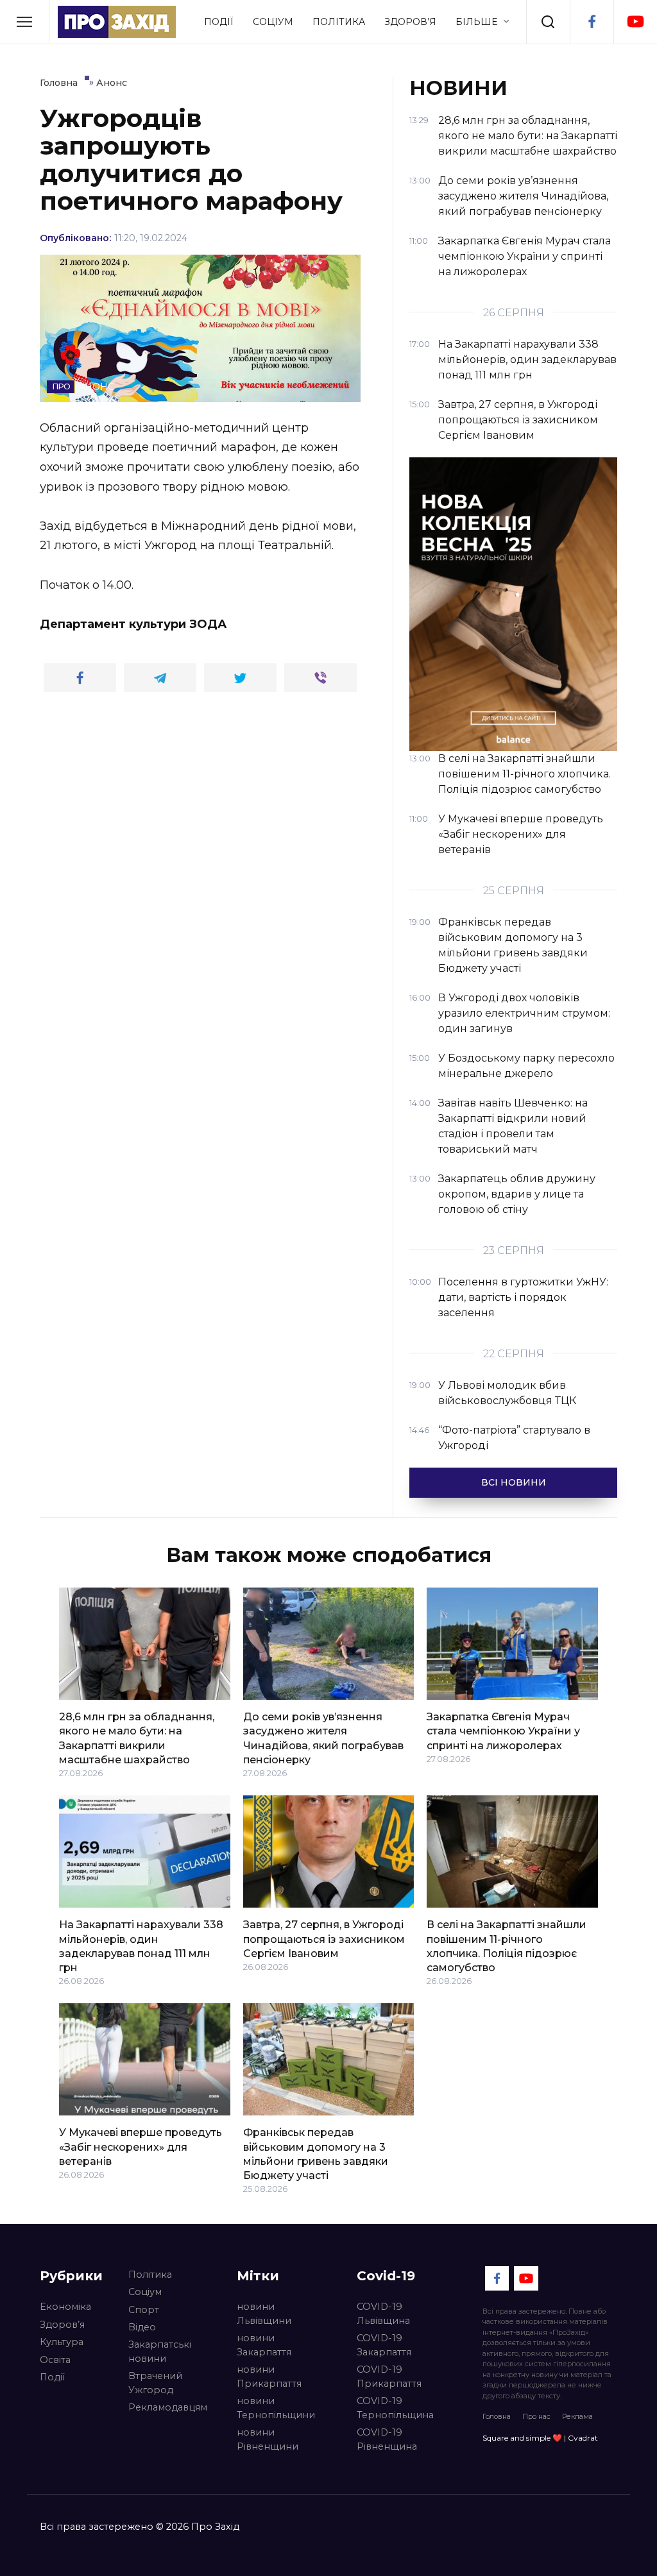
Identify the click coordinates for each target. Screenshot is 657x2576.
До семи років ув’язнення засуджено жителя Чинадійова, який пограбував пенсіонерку (323, 1738)
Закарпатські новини (160, 2351)
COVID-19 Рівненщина (387, 2439)
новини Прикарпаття (269, 2377)
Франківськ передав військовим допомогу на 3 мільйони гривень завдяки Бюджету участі (316, 2154)
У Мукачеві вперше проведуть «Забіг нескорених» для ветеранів (141, 2147)
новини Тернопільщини (276, 2408)
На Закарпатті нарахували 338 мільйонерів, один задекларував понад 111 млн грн (141, 1946)
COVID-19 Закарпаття (384, 2345)
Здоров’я (410, 22)
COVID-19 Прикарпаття (389, 2377)
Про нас (536, 2416)
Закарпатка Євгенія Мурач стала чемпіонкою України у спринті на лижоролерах (503, 1731)
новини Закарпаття (264, 2345)
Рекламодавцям (168, 2407)
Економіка (65, 2307)
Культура (62, 2342)
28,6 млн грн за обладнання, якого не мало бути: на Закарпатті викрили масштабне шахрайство (137, 1738)
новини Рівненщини (268, 2439)
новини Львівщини (264, 2314)
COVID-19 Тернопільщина (395, 2408)
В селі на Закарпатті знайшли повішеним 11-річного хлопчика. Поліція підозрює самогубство (507, 1946)
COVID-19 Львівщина (383, 2314)
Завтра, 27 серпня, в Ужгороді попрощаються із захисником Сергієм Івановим (324, 1939)
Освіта (55, 2360)
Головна (497, 2416)
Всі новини (514, 1482)
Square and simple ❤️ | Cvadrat (540, 2438)
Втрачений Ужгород (155, 2383)
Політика (339, 22)
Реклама (577, 2416)
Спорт (144, 2310)
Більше (476, 22)
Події (219, 22)
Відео (142, 2327)
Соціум (273, 22)
